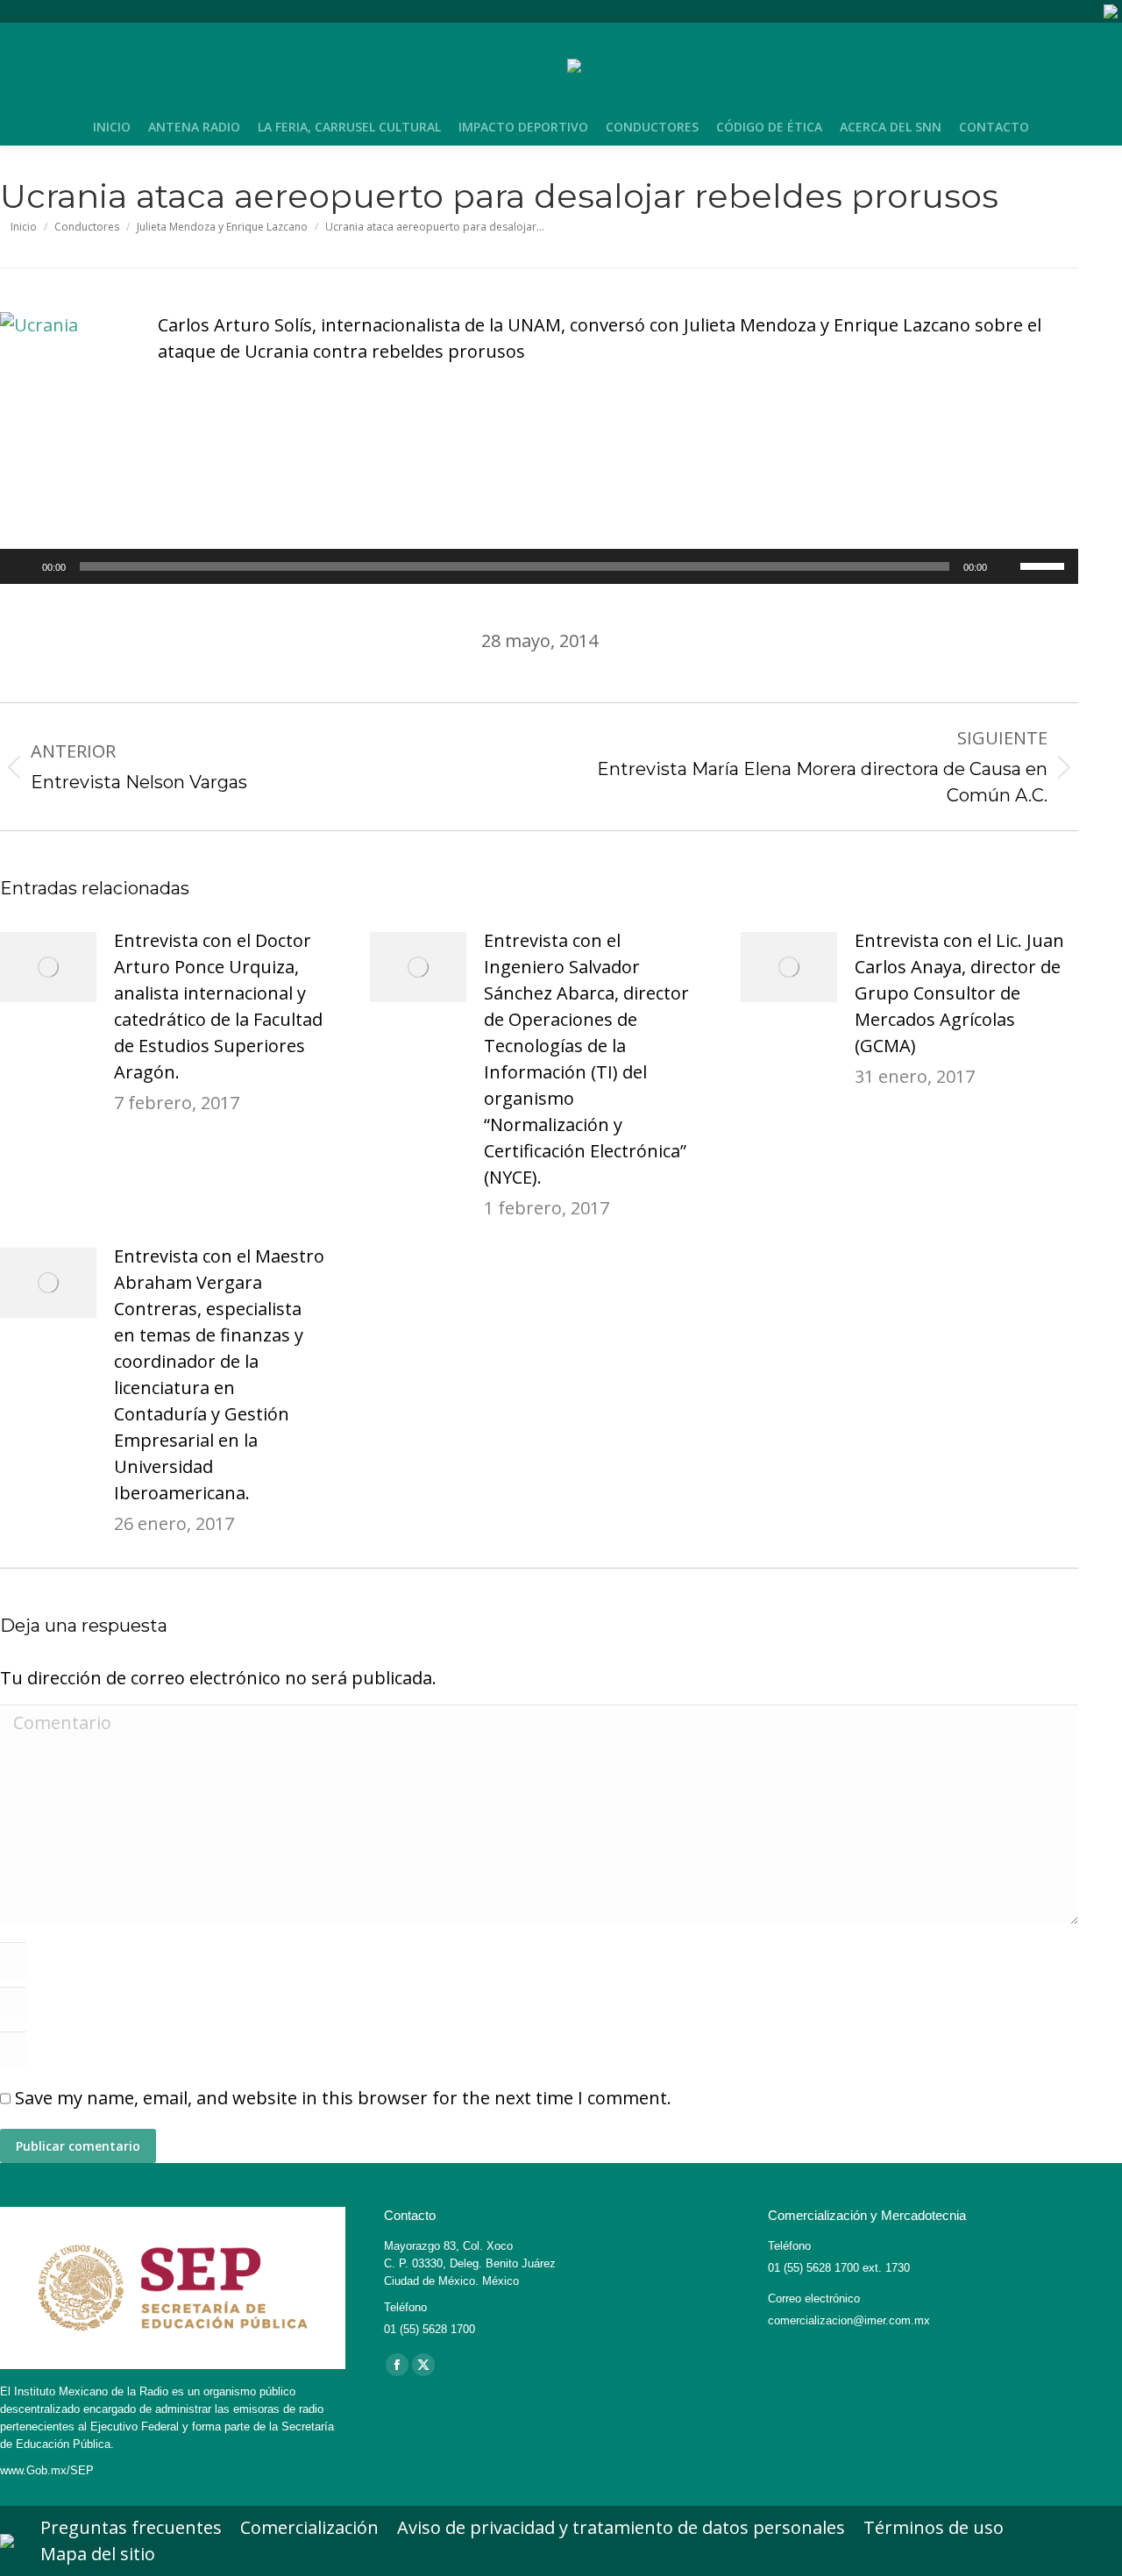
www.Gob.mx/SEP (47, 2470)
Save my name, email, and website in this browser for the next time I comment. (343, 2098)
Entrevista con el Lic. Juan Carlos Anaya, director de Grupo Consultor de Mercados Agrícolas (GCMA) (959, 993)
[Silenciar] (1006, 566)
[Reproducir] (23, 566)
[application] (539, 566)
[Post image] (48, 967)
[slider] (1045, 565)
